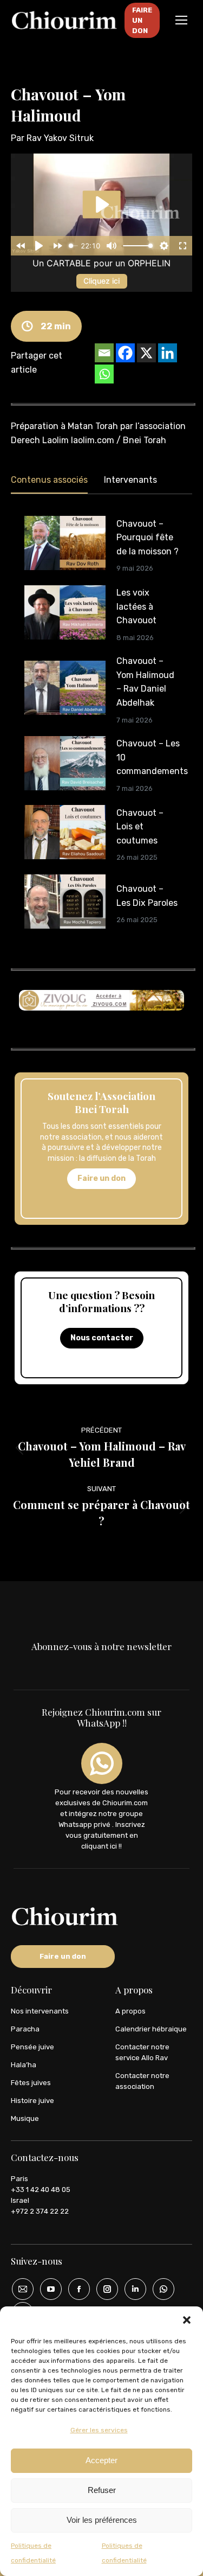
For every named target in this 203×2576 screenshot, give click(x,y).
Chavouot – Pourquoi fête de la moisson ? (148, 538)
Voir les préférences (102, 2520)
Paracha (25, 2029)
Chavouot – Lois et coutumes (140, 827)
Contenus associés (49, 480)
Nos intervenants (40, 2011)
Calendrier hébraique (151, 2029)
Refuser (102, 2490)
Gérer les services (99, 2430)
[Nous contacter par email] (19, 2289)
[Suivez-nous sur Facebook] (75, 2289)
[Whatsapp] (104, 374)
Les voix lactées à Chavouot (136, 606)
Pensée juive (32, 2047)
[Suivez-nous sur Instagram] (103, 2289)
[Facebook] (125, 353)
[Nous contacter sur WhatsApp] (160, 2289)
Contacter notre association (142, 2081)
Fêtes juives (31, 2083)
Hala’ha (24, 2065)
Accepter (101, 2460)
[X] (146, 353)
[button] (187, 2320)
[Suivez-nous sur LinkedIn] (132, 2289)
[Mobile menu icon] (181, 20)
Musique (25, 2118)
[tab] (49, 482)
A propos (130, 2011)
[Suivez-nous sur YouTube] (47, 2289)
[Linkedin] (168, 353)
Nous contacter (102, 1338)
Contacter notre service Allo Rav (142, 2052)
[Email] (104, 353)
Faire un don (101, 1178)
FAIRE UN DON (142, 20)
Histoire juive (32, 2101)
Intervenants (130, 480)
